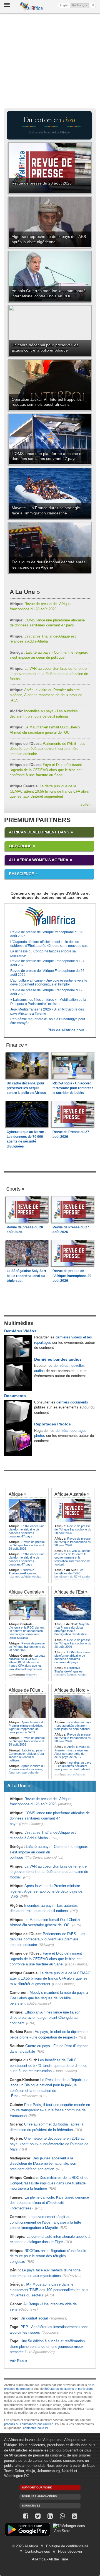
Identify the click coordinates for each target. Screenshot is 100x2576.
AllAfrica (31, 7)
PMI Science (21, 874)
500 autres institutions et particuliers (69, 2389)
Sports (13, 1189)
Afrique (16, 1494)
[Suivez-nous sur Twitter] (38, 2516)
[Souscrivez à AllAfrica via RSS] (74, 2516)
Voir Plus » (18, 2361)
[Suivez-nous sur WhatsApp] (62, 2516)
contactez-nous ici (35, 2428)
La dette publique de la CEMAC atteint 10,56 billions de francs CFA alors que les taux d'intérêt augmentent (49, 791)
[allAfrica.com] (50, 917)
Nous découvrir (70, 2551)
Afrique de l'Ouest (26, 1690)
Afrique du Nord (70, 1690)
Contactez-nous (37, 2551)
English (64, 5)
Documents (15, 1396)
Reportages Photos (52, 1424)
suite (85, 804)
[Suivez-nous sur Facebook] (26, 2516)
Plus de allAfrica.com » (67, 1030)
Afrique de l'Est (69, 1592)
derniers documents (72, 1402)
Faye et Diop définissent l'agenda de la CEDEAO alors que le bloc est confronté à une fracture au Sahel (46, 770)
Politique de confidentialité (67, 2546)
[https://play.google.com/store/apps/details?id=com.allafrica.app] (27, 2530)
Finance (15, 1045)
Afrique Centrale (25, 1592)
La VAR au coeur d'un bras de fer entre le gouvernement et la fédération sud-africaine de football (49, 674)
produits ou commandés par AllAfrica (29, 2424)
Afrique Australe (70, 1494)
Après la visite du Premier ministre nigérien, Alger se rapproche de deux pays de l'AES (46, 695)
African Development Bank (39, 832)
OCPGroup (20, 846)
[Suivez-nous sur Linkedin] (50, 2516)
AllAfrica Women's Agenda (39, 860)
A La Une (22, 592)
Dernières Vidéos (20, 1331)
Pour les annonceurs (39, 2496)
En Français (81, 5)
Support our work (37, 2487)
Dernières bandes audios (58, 1359)
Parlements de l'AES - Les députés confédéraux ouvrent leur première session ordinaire (47, 749)
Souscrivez (31, 2506)
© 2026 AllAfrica (25, 2546)
